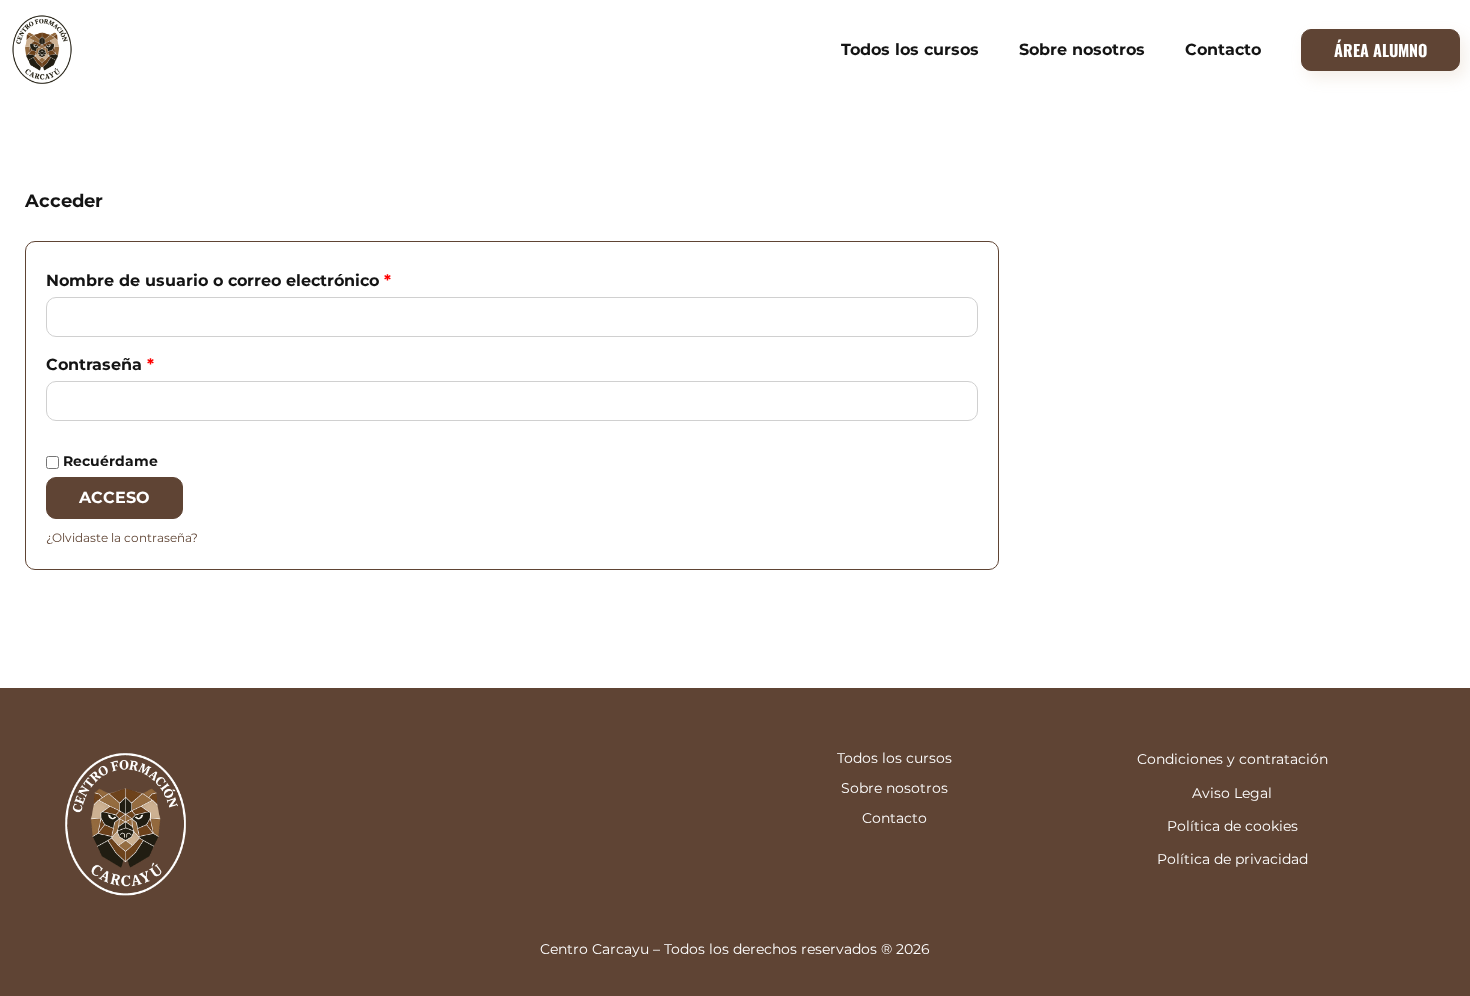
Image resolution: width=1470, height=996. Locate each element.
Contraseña (147, 361)
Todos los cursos (910, 49)
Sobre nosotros (1082, 49)
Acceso (114, 497)
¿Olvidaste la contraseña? (122, 537)
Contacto (1223, 49)
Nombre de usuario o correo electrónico (265, 277)
